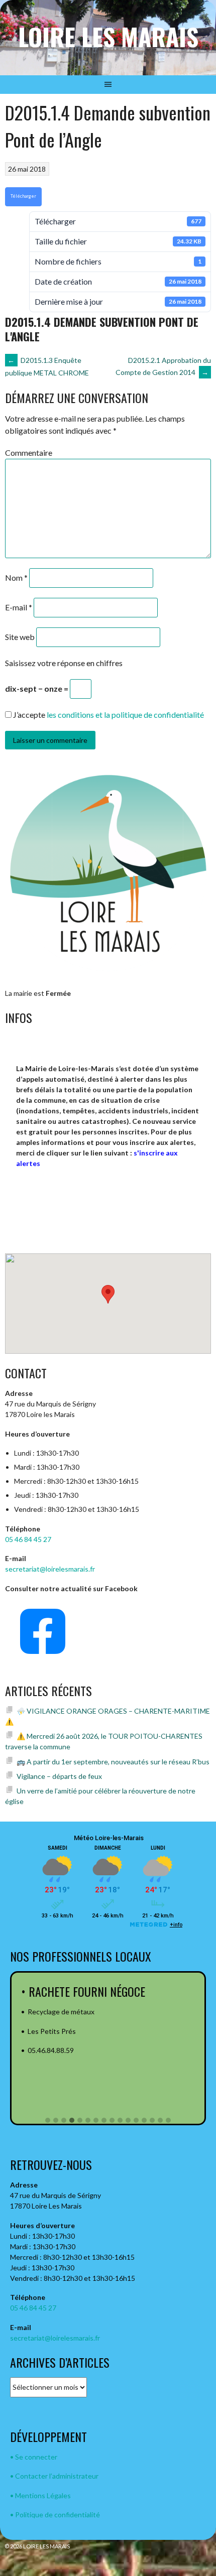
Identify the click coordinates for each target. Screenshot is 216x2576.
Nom (16, 577)
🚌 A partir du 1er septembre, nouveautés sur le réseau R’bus (113, 1762)
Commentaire (29, 453)
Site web (20, 637)
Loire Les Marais (108, 36)
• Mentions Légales (40, 2495)
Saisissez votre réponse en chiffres (64, 663)
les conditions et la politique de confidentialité (125, 715)
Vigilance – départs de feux (59, 1776)
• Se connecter (34, 2457)
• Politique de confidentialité (55, 2515)
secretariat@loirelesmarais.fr (50, 1569)
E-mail (19, 607)
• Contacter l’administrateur (54, 2476)
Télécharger (23, 196)
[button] (48, 2121)
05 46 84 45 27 (28, 1539)
